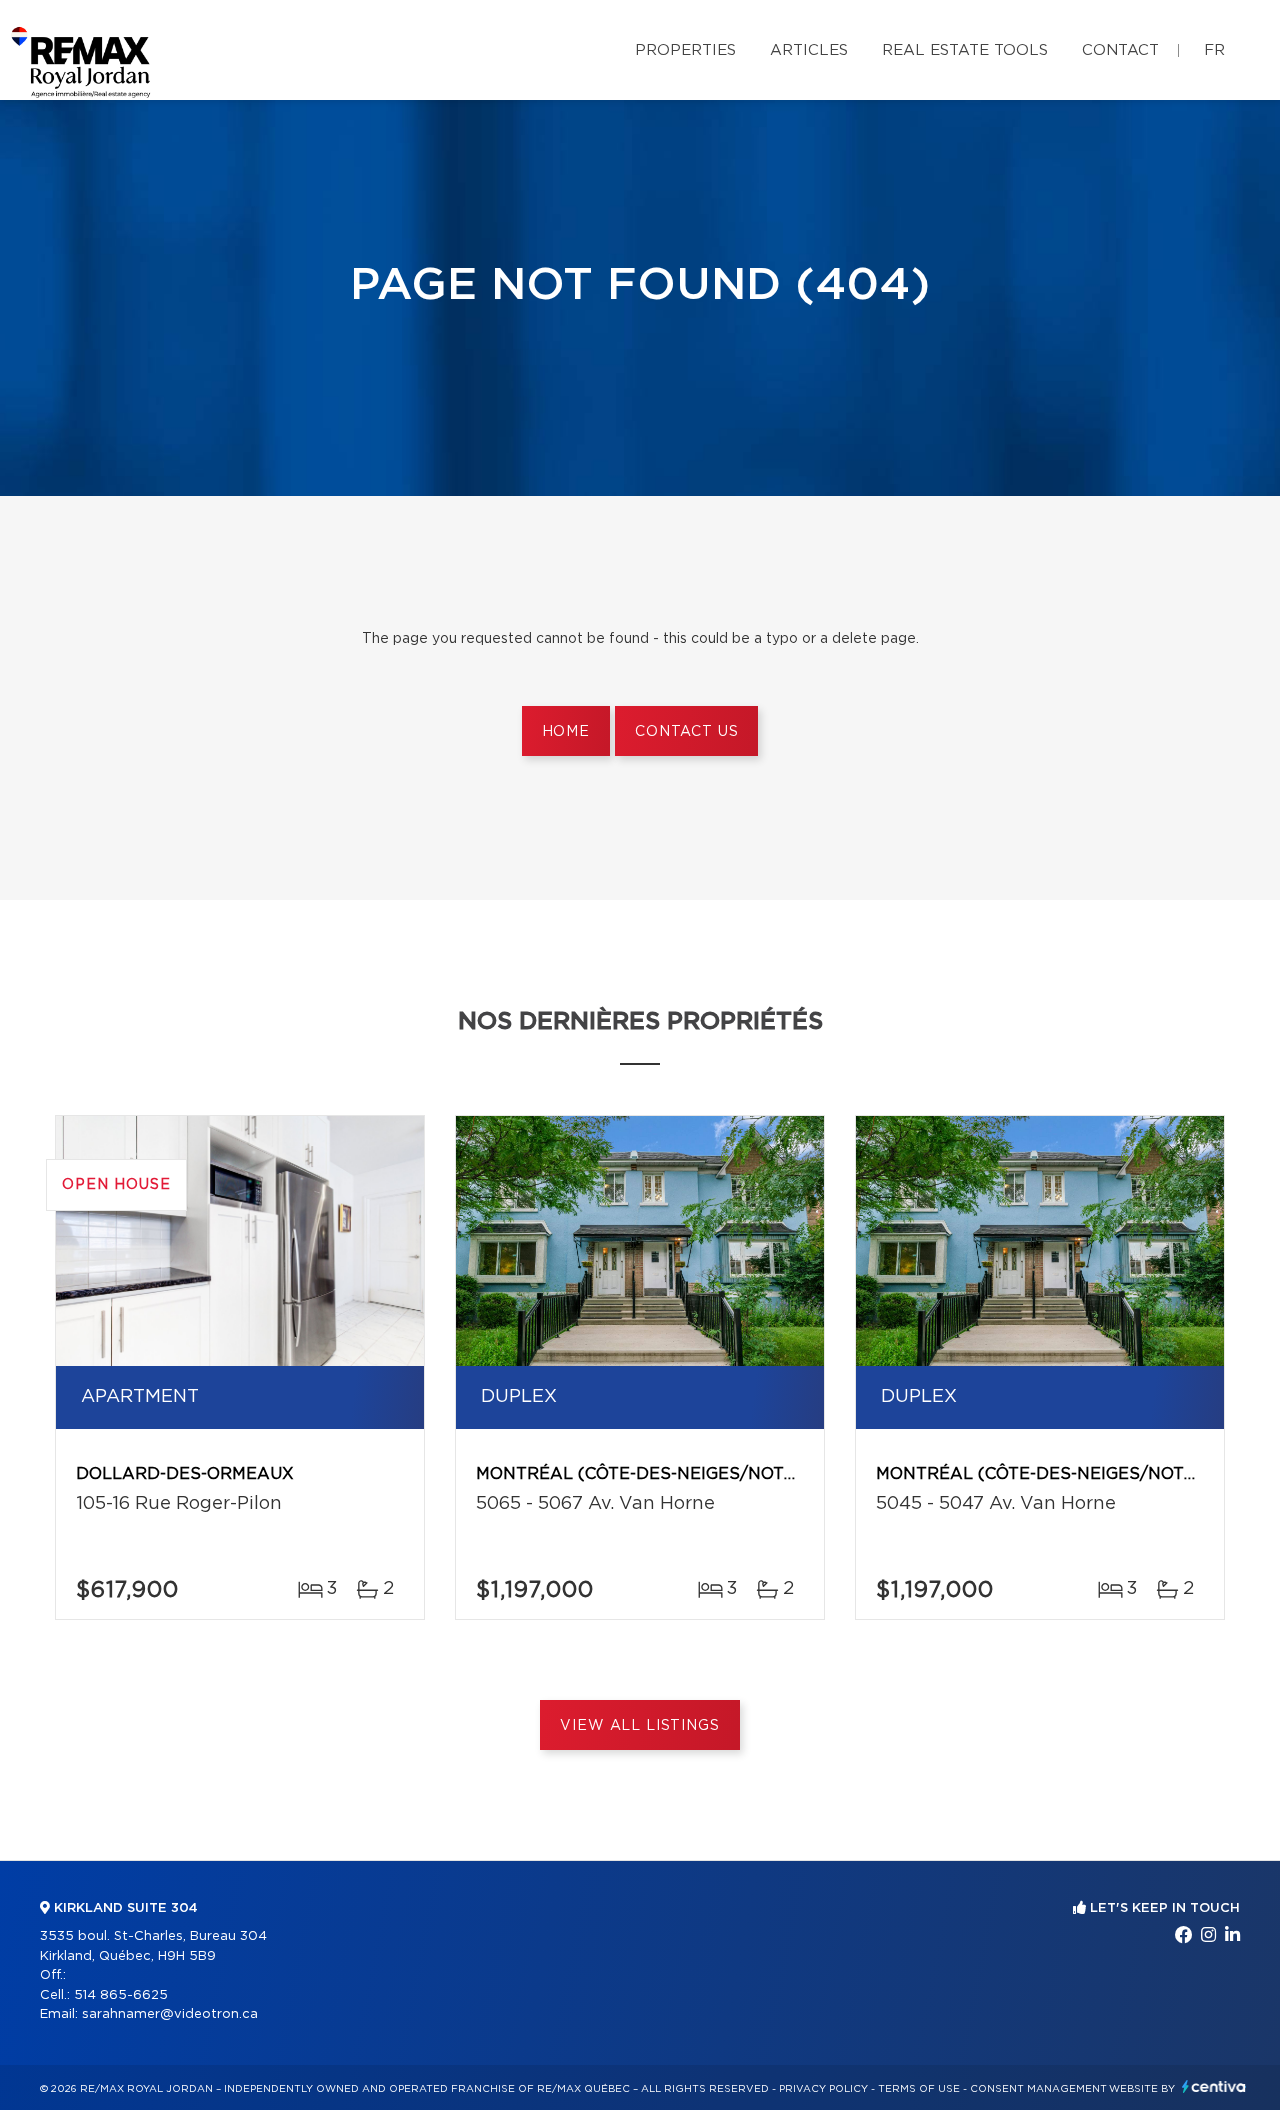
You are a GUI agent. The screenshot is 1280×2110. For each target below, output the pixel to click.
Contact (1120, 50)
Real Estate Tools (965, 50)
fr (1214, 50)
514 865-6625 (121, 1995)
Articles (809, 50)
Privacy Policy (823, 2089)
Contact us (686, 732)
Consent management (1038, 2089)
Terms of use (919, 2089)
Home (566, 732)
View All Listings (639, 1726)
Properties (685, 50)
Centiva (1214, 2086)
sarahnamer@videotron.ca (170, 2014)
